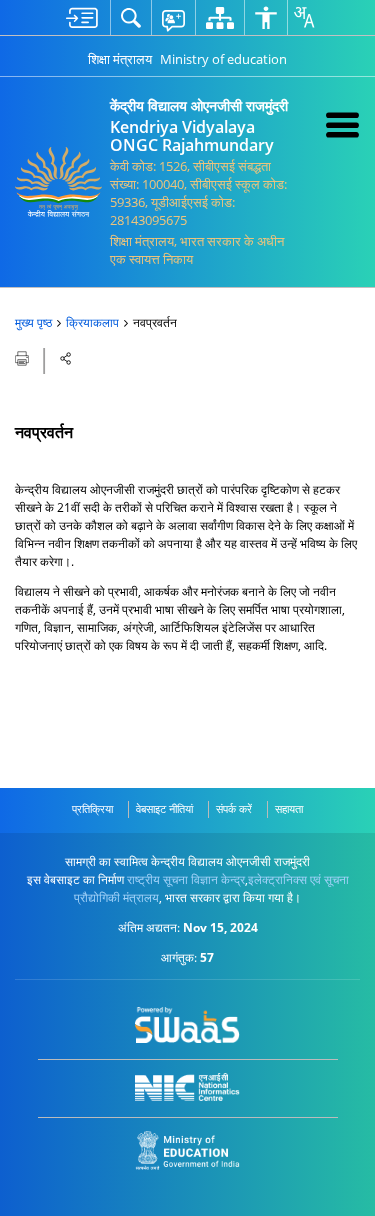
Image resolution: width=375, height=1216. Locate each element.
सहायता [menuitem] (289, 808)
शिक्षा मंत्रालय (120, 59)
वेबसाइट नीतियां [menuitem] (164, 808)
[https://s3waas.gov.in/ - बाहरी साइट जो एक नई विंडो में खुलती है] (187, 1025)
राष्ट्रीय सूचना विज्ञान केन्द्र (186, 879)
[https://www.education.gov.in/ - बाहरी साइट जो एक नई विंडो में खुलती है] (187, 1150)
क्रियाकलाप (92, 322)
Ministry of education (223, 59)
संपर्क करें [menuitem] (234, 808)
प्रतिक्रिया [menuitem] (92, 808)
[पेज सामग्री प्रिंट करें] (23, 357)
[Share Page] (66, 358)
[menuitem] (82, 17)
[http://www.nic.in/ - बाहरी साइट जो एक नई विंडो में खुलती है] (187, 1087)
